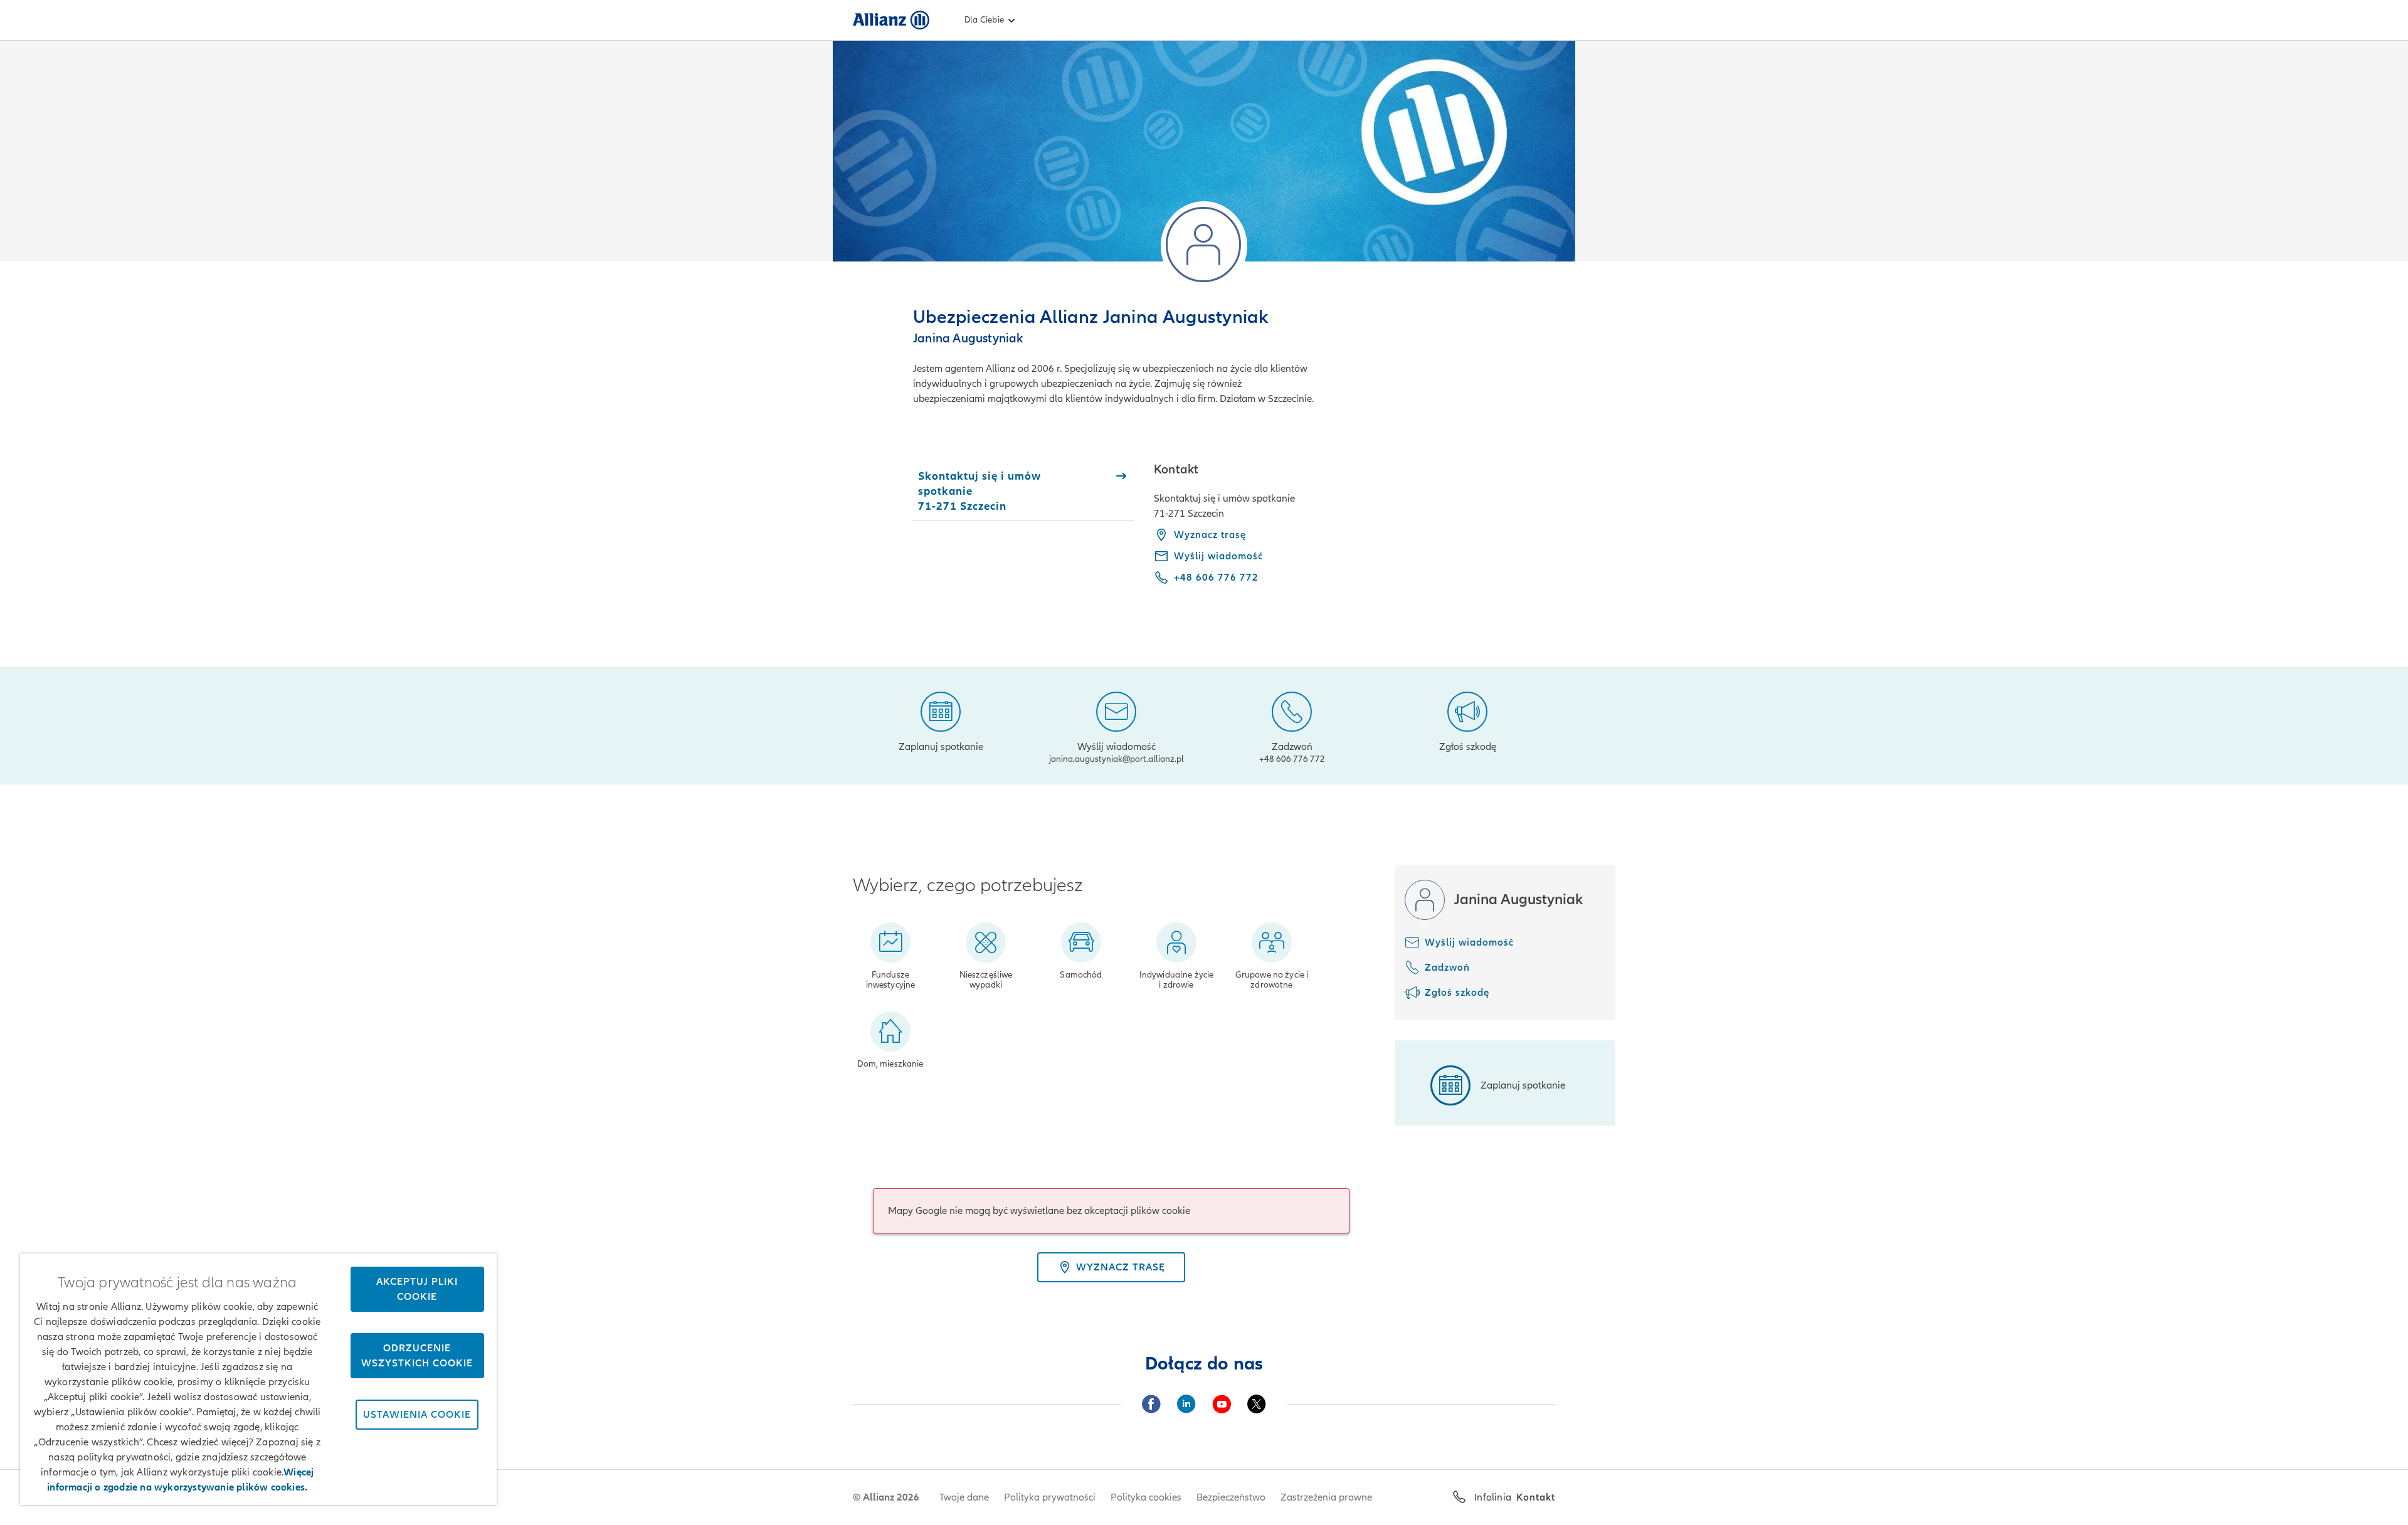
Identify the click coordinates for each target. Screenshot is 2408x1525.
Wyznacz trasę (1210, 535)
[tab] (1023, 491)
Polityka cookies (1146, 1497)
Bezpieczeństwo (1231, 1497)
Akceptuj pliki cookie (417, 1289)
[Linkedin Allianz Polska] (1186, 1404)
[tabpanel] (1354, 532)
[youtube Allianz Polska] (1222, 1404)
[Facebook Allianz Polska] (1151, 1404)
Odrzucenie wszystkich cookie (417, 1356)
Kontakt (1536, 1497)
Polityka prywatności (1050, 1497)
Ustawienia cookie (417, 1415)
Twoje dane (964, 1497)
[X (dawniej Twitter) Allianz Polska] (1257, 1404)
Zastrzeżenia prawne (1326, 1497)
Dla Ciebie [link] (984, 20)
